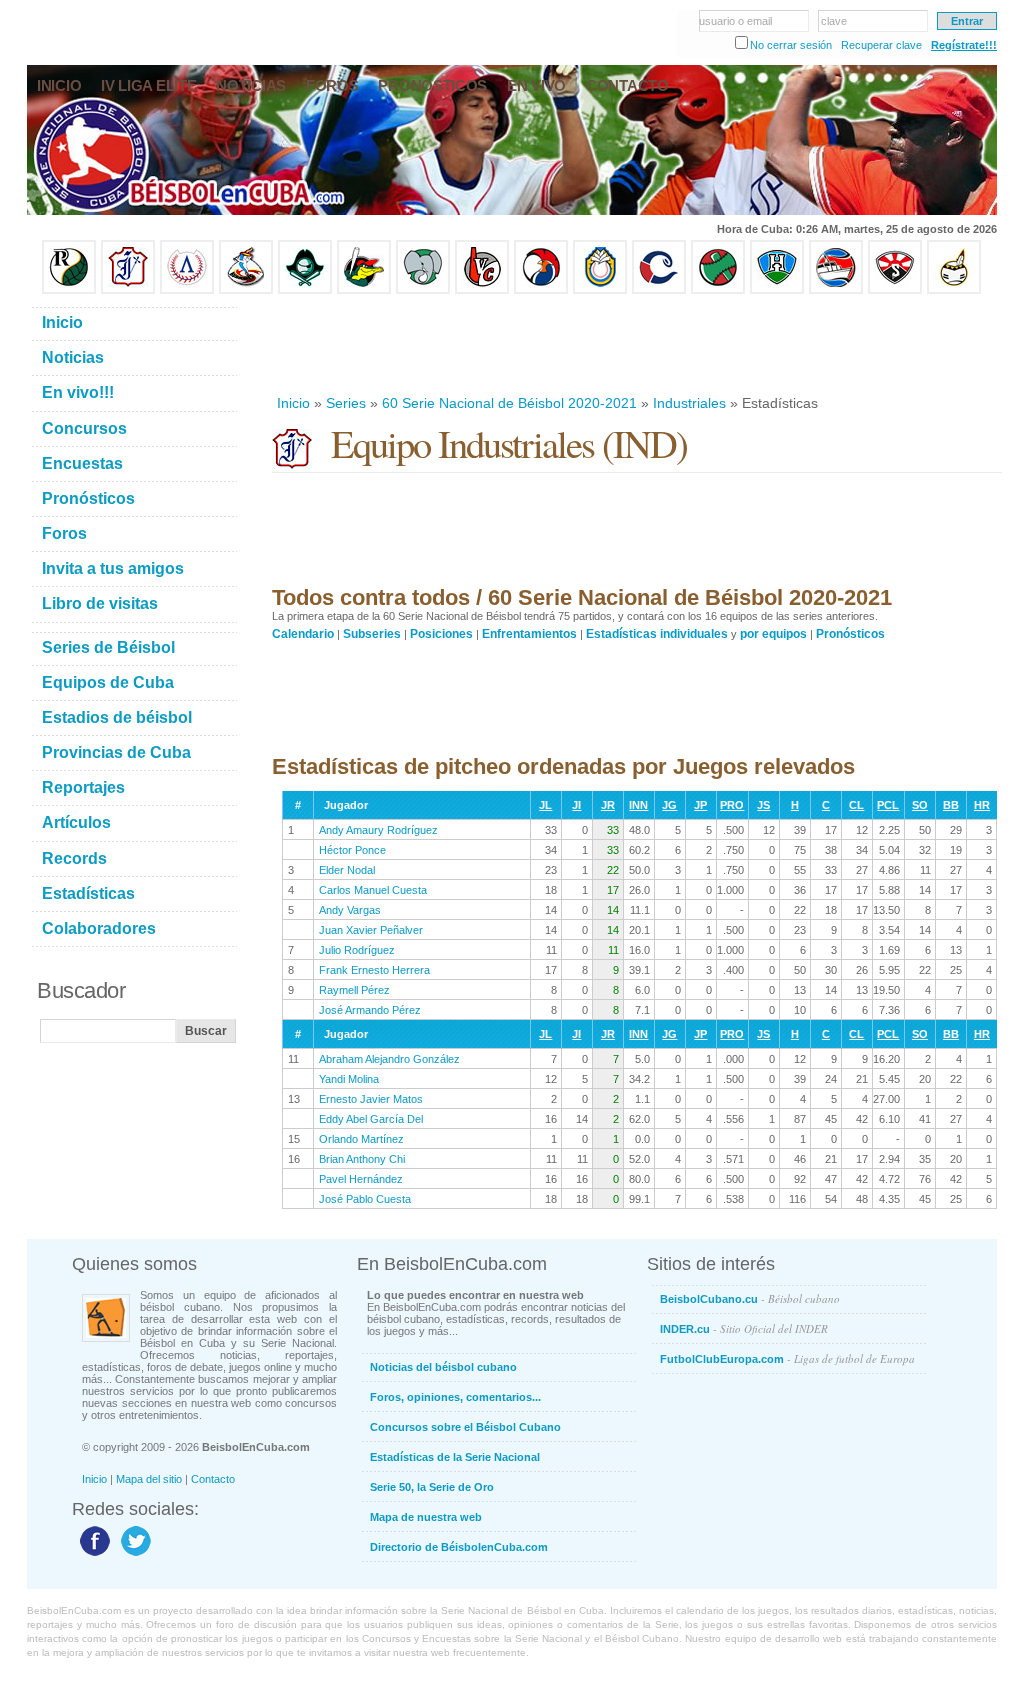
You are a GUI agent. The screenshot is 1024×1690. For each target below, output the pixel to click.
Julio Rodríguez (357, 950)
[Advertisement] (636, 344)
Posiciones (441, 634)
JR (608, 805)
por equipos (773, 634)
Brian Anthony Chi (362, 1159)
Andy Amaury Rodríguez (378, 830)
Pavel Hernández (361, 1179)
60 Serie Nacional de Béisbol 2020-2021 (509, 403)
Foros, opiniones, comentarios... (455, 1397)
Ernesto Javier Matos (371, 1099)
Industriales (689, 403)
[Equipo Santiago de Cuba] (895, 290)
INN (638, 805)
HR (982, 805)
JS (763, 805)
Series (346, 403)
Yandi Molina (349, 1079)
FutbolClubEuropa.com (787, 1358)
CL (856, 805)
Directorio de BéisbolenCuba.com (459, 1547)
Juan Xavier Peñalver (371, 930)
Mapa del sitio (149, 1479)
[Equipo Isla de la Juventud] (305, 290)
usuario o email (735, 21)
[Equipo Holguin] (777, 290)
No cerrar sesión (791, 45)
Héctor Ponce (352, 850)
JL (545, 805)
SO (920, 805)
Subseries (372, 634)
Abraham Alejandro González (389, 1059)
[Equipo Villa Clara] (482, 290)
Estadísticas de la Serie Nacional (455, 1457)
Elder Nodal (347, 870)
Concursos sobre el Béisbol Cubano (465, 1427)
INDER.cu (744, 1328)
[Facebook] (92, 1555)
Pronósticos (850, 634)
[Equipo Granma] (836, 290)
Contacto (213, 1479)
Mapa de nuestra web (426, 1517)
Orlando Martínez (361, 1139)
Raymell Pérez (354, 990)
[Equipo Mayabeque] (246, 290)
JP (700, 805)
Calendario (303, 634)
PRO (732, 805)
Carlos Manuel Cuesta (373, 890)
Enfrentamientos (529, 634)
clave (834, 21)
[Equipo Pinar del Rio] (69, 290)
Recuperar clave (881, 45)
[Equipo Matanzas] (364, 290)
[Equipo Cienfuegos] (423, 290)
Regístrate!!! (964, 45)
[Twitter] (133, 1555)
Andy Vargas (350, 910)
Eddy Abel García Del (371, 1119)
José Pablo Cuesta (365, 1199)
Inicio (293, 403)
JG (669, 805)
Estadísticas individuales (657, 634)
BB (951, 805)
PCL (888, 805)
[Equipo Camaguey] (659, 290)
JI (576, 805)
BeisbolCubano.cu (750, 1298)
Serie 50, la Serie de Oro (432, 1487)
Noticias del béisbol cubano (443, 1367)
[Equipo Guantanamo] (954, 290)
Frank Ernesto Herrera (374, 970)
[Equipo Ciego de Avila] (600, 290)
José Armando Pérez (370, 1010)
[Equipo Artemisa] (187, 290)
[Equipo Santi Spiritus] (541, 290)
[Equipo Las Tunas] (718, 290)
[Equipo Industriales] (128, 290)
